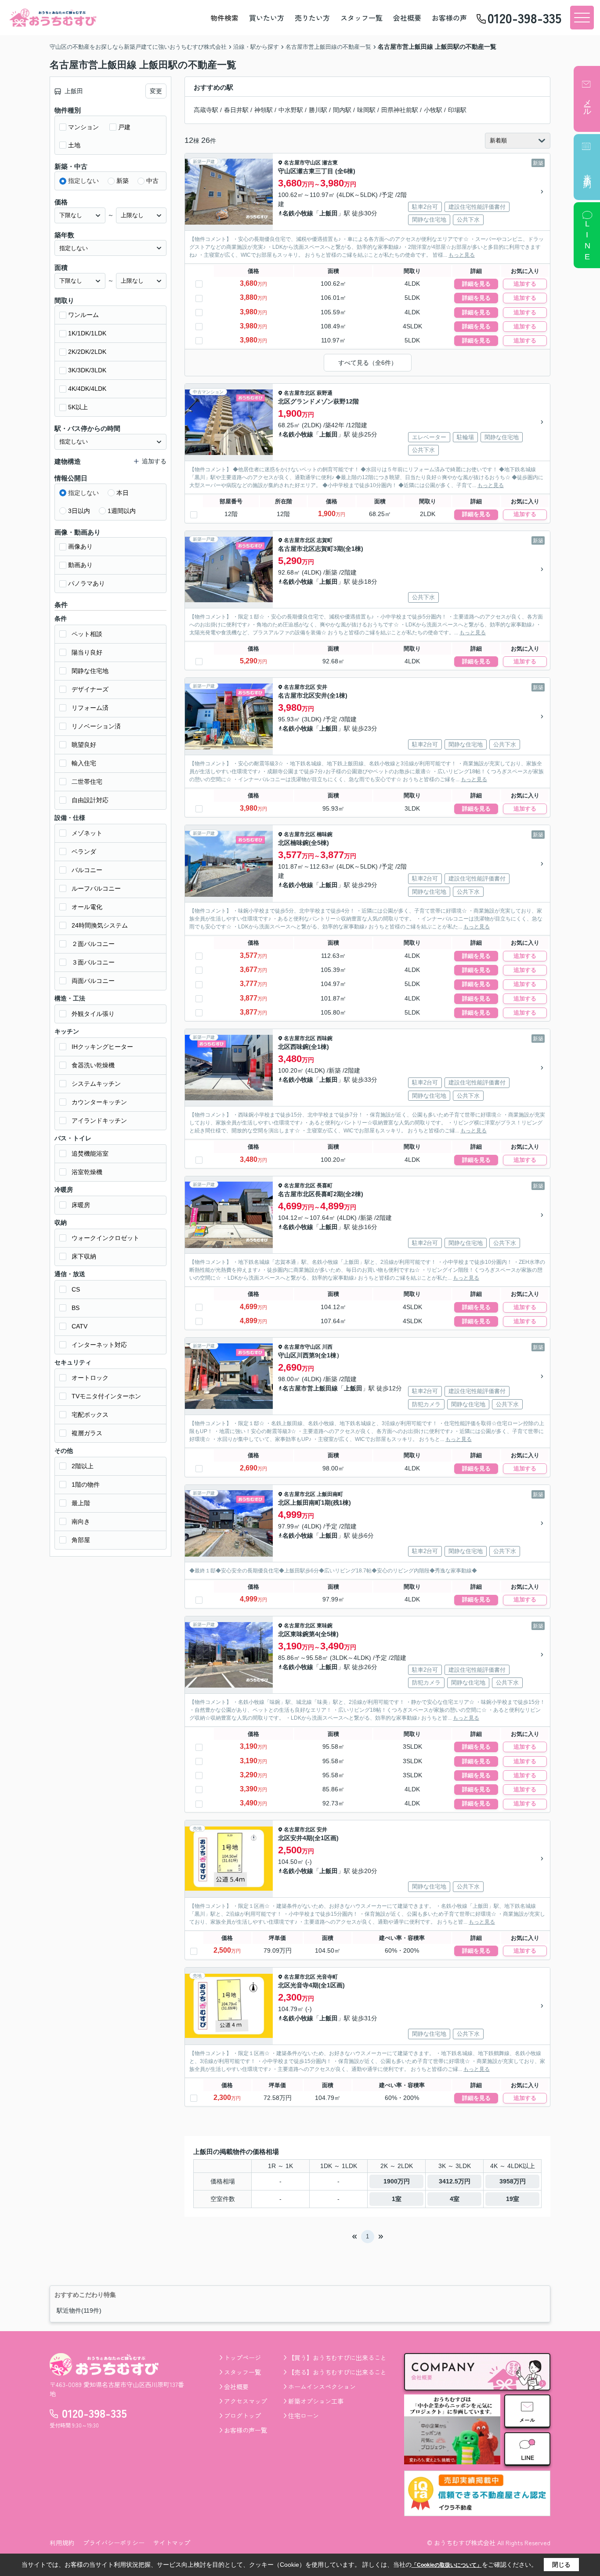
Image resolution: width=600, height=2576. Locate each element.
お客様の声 (449, 18)
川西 (327, 1347)
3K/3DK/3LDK (87, 370)
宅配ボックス (90, 1415)
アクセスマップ (246, 2401)
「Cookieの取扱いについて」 (447, 2565)
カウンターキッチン (99, 1102)
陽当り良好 (87, 652)
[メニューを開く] (582, 18)
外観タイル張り (93, 1014)
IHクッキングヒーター (102, 1047)
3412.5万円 (455, 2181)
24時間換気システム (100, 925)
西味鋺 (325, 1038)
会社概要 (407, 18)
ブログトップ (242, 2416)
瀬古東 (330, 163)
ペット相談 (87, 634)
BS (76, 1308)
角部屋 (81, 1540)
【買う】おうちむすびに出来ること (337, 2358)
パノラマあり (87, 583)
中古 (152, 181)
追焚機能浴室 (90, 1153)
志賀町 (325, 540)
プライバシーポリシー (114, 2543)
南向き (81, 1521)
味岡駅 (366, 110)
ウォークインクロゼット (105, 1238)
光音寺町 (327, 1977)
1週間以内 (122, 511)
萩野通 (325, 393)
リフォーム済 (90, 708)
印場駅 (457, 110)
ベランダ (84, 851)
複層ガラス (87, 1433)
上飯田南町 (330, 1494)
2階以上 (83, 1466)
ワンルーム (83, 315)
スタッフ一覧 (361, 18)
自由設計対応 (90, 800)
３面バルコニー (93, 962)
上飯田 (329, 213)
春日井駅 (236, 110)
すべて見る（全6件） (368, 363)
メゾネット (87, 833)
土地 (74, 145)
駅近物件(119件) (79, 2310)
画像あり (80, 546)
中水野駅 (291, 110)
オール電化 (87, 907)
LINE (587, 241)
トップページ (242, 2358)
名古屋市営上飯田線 (310, 1388)
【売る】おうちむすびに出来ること (337, 2372)
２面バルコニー (93, 944)
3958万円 (513, 2181)
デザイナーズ (90, 689)
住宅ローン (304, 2416)
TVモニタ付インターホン (106, 1396)
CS (76, 1289)
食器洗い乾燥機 (93, 1065)
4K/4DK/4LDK (87, 389)
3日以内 (79, 511)
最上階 (81, 1503)
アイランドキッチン (99, 1121)
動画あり (80, 565)
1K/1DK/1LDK (87, 333)
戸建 (124, 127)
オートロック (90, 1378)
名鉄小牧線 (298, 213)
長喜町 (325, 1186)
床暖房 (81, 1205)
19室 (513, 2199)
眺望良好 (84, 745)
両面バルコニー (93, 981)
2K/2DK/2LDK (87, 352)
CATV (80, 1326)
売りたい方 (312, 18)
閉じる (561, 2565)
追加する (525, 284)
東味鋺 (325, 1626)
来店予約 (587, 172)
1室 (397, 2199)
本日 (123, 493)
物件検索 (224, 18)
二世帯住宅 (87, 782)
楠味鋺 (325, 834)
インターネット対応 (99, 1345)
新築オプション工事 (316, 2401)
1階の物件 (86, 1484)
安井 (322, 687)
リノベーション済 (96, 726)
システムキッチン (96, 1084)
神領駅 (264, 110)
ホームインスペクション (322, 2387)
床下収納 (84, 1256)
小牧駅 (433, 110)
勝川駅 (318, 110)
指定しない (83, 181)
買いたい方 (267, 18)
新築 (123, 181)
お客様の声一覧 (246, 2430)
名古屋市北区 (300, 393)
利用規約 (62, 2543)
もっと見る (462, 255)
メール (587, 103)
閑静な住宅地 (90, 671)
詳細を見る (476, 284)
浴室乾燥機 (87, 1172)
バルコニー (87, 870)
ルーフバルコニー (96, 888)
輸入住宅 (84, 763)
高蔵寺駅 (206, 110)
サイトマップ (172, 2543)
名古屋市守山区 (302, 163)
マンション (83, 127)
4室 (455, 2199)
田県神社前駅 (400, 110)
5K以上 (78, 407)
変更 (156, 91)
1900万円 (397, 2181)
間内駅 (342, 110)
